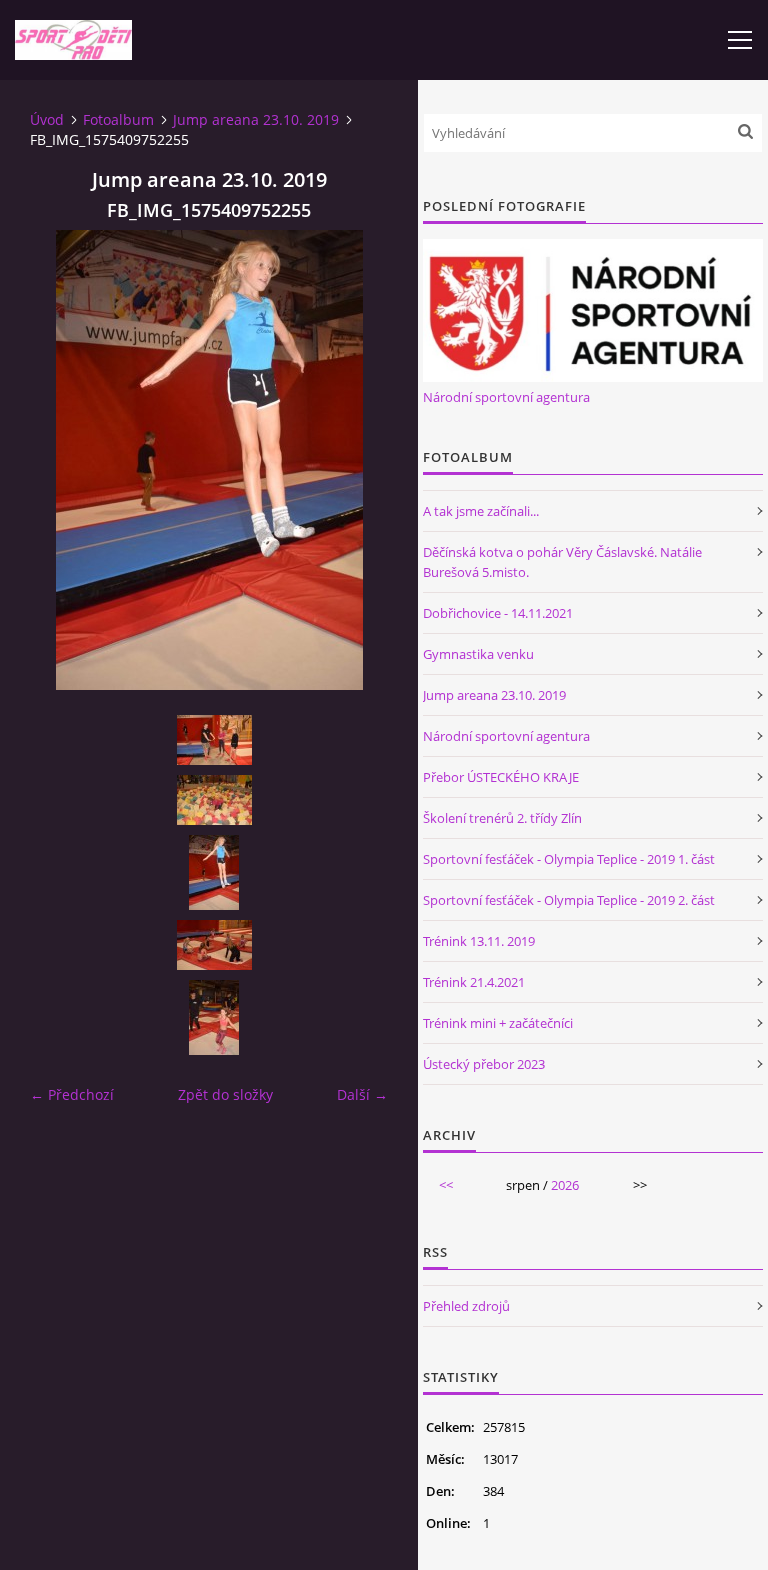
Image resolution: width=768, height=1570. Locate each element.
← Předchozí (72, 1094)
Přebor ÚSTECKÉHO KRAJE (501, 777)
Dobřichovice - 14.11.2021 (498, 613)
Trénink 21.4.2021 (474, 982)
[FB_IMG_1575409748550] (214, 1017)
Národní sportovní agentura (506, 397)
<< (446, 1185)
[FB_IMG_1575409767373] (214, 800)
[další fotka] (355, 460)
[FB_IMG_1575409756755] (214, 945)
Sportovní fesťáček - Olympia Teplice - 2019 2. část (569, 900)
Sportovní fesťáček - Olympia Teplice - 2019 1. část (569, 859)
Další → (362, 1094)
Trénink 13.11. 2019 (479, 941)
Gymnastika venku (478, 654)
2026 (565, 1185)
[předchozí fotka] (62, 460)
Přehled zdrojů (466, 1306)
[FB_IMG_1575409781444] (214, 740)
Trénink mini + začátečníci (498, 1023)
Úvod (47, 119)
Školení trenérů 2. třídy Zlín (502, 818)
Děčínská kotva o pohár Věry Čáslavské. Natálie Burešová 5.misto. (562, 562)
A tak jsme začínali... (481, 511)
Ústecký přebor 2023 (484, 1064)
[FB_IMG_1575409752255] (214, 872)
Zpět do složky (225, 1094)
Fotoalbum (118, 119)
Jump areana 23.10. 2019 (256, 119)
